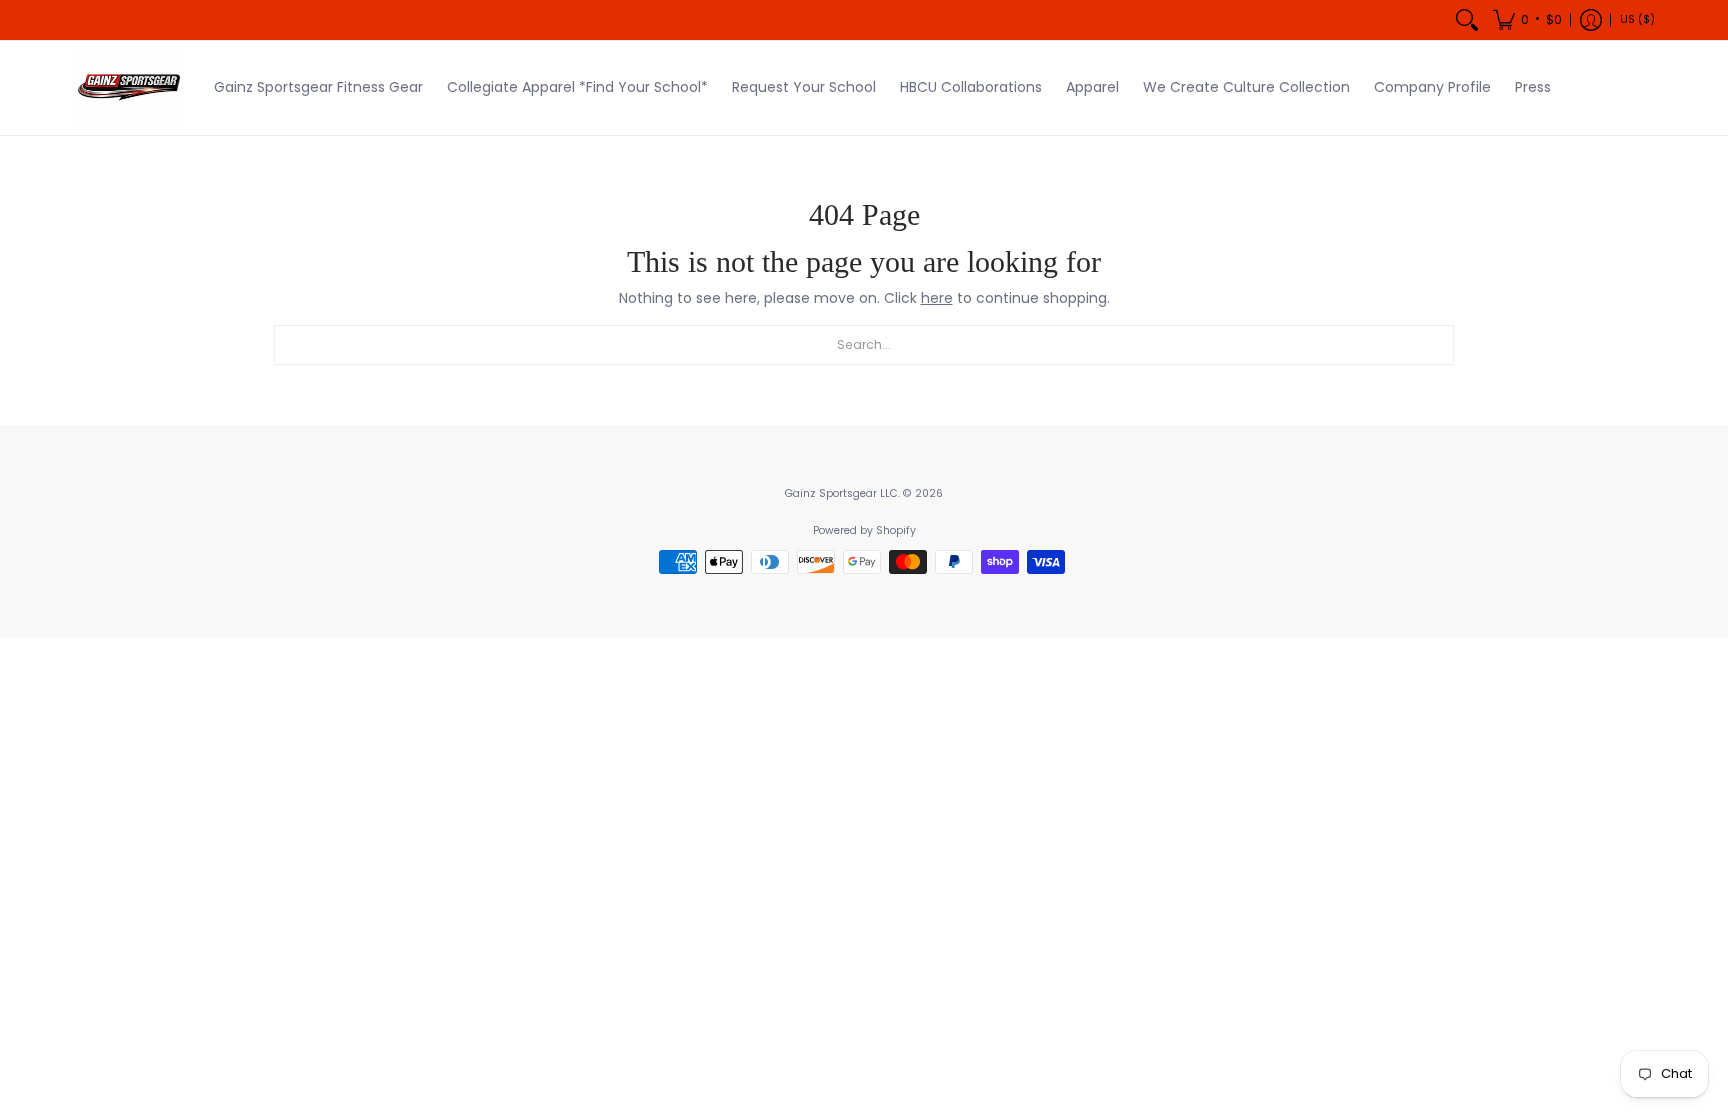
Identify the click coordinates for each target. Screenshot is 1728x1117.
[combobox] (864, 345)
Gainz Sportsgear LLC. (842, 493)
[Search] (1467, 20)
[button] (1527, 20)
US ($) (1637, 19)
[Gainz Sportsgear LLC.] (129, 88)
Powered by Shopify (864, 530)
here (937, 298)
